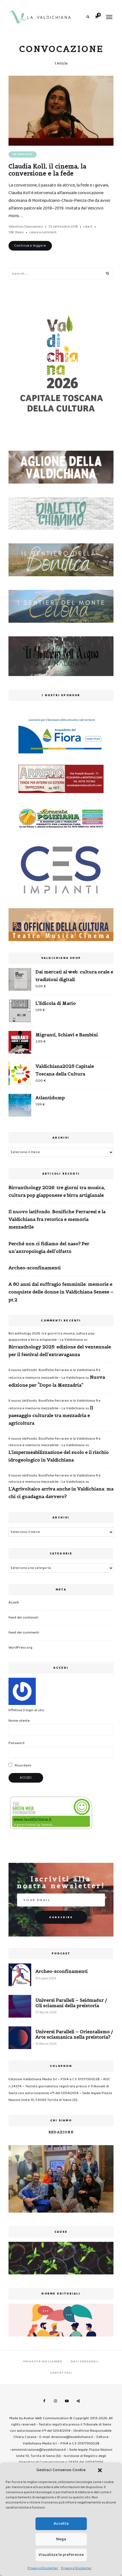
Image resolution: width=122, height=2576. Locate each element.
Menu (109, 17)
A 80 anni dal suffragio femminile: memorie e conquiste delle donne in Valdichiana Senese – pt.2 (61, 1292)
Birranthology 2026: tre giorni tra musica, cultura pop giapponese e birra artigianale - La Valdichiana (51, 1337)
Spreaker (78, 2401)
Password (16, 1743)
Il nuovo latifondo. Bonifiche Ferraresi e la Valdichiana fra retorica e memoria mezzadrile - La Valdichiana (54, 1442)
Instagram (55, 2401)
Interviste (23, 154)
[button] (100, 2470)
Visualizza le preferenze (61, 2555)
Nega (61, 2539)
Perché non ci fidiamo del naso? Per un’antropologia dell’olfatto (49, 1247)
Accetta (61, 2524)
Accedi (14, 1602)
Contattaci (61, 2373)
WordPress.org (20, 1648)
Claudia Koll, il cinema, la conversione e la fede (47, 170)
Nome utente (19, 1721)
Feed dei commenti (24, 1633)
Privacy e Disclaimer (43, 2568)
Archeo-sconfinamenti (35, 1268)
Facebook (44, 2401)
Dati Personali (85, 2361)
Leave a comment (43, 232)
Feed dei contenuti (23, 1618)
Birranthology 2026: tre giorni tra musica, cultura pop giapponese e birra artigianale (57, 1191)
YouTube (67, 2401)
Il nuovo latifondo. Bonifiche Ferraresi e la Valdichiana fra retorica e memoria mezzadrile (57, 1219)
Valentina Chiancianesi (26, 227)
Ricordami (23, 1765)
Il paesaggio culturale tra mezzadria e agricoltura (51, 1415)
